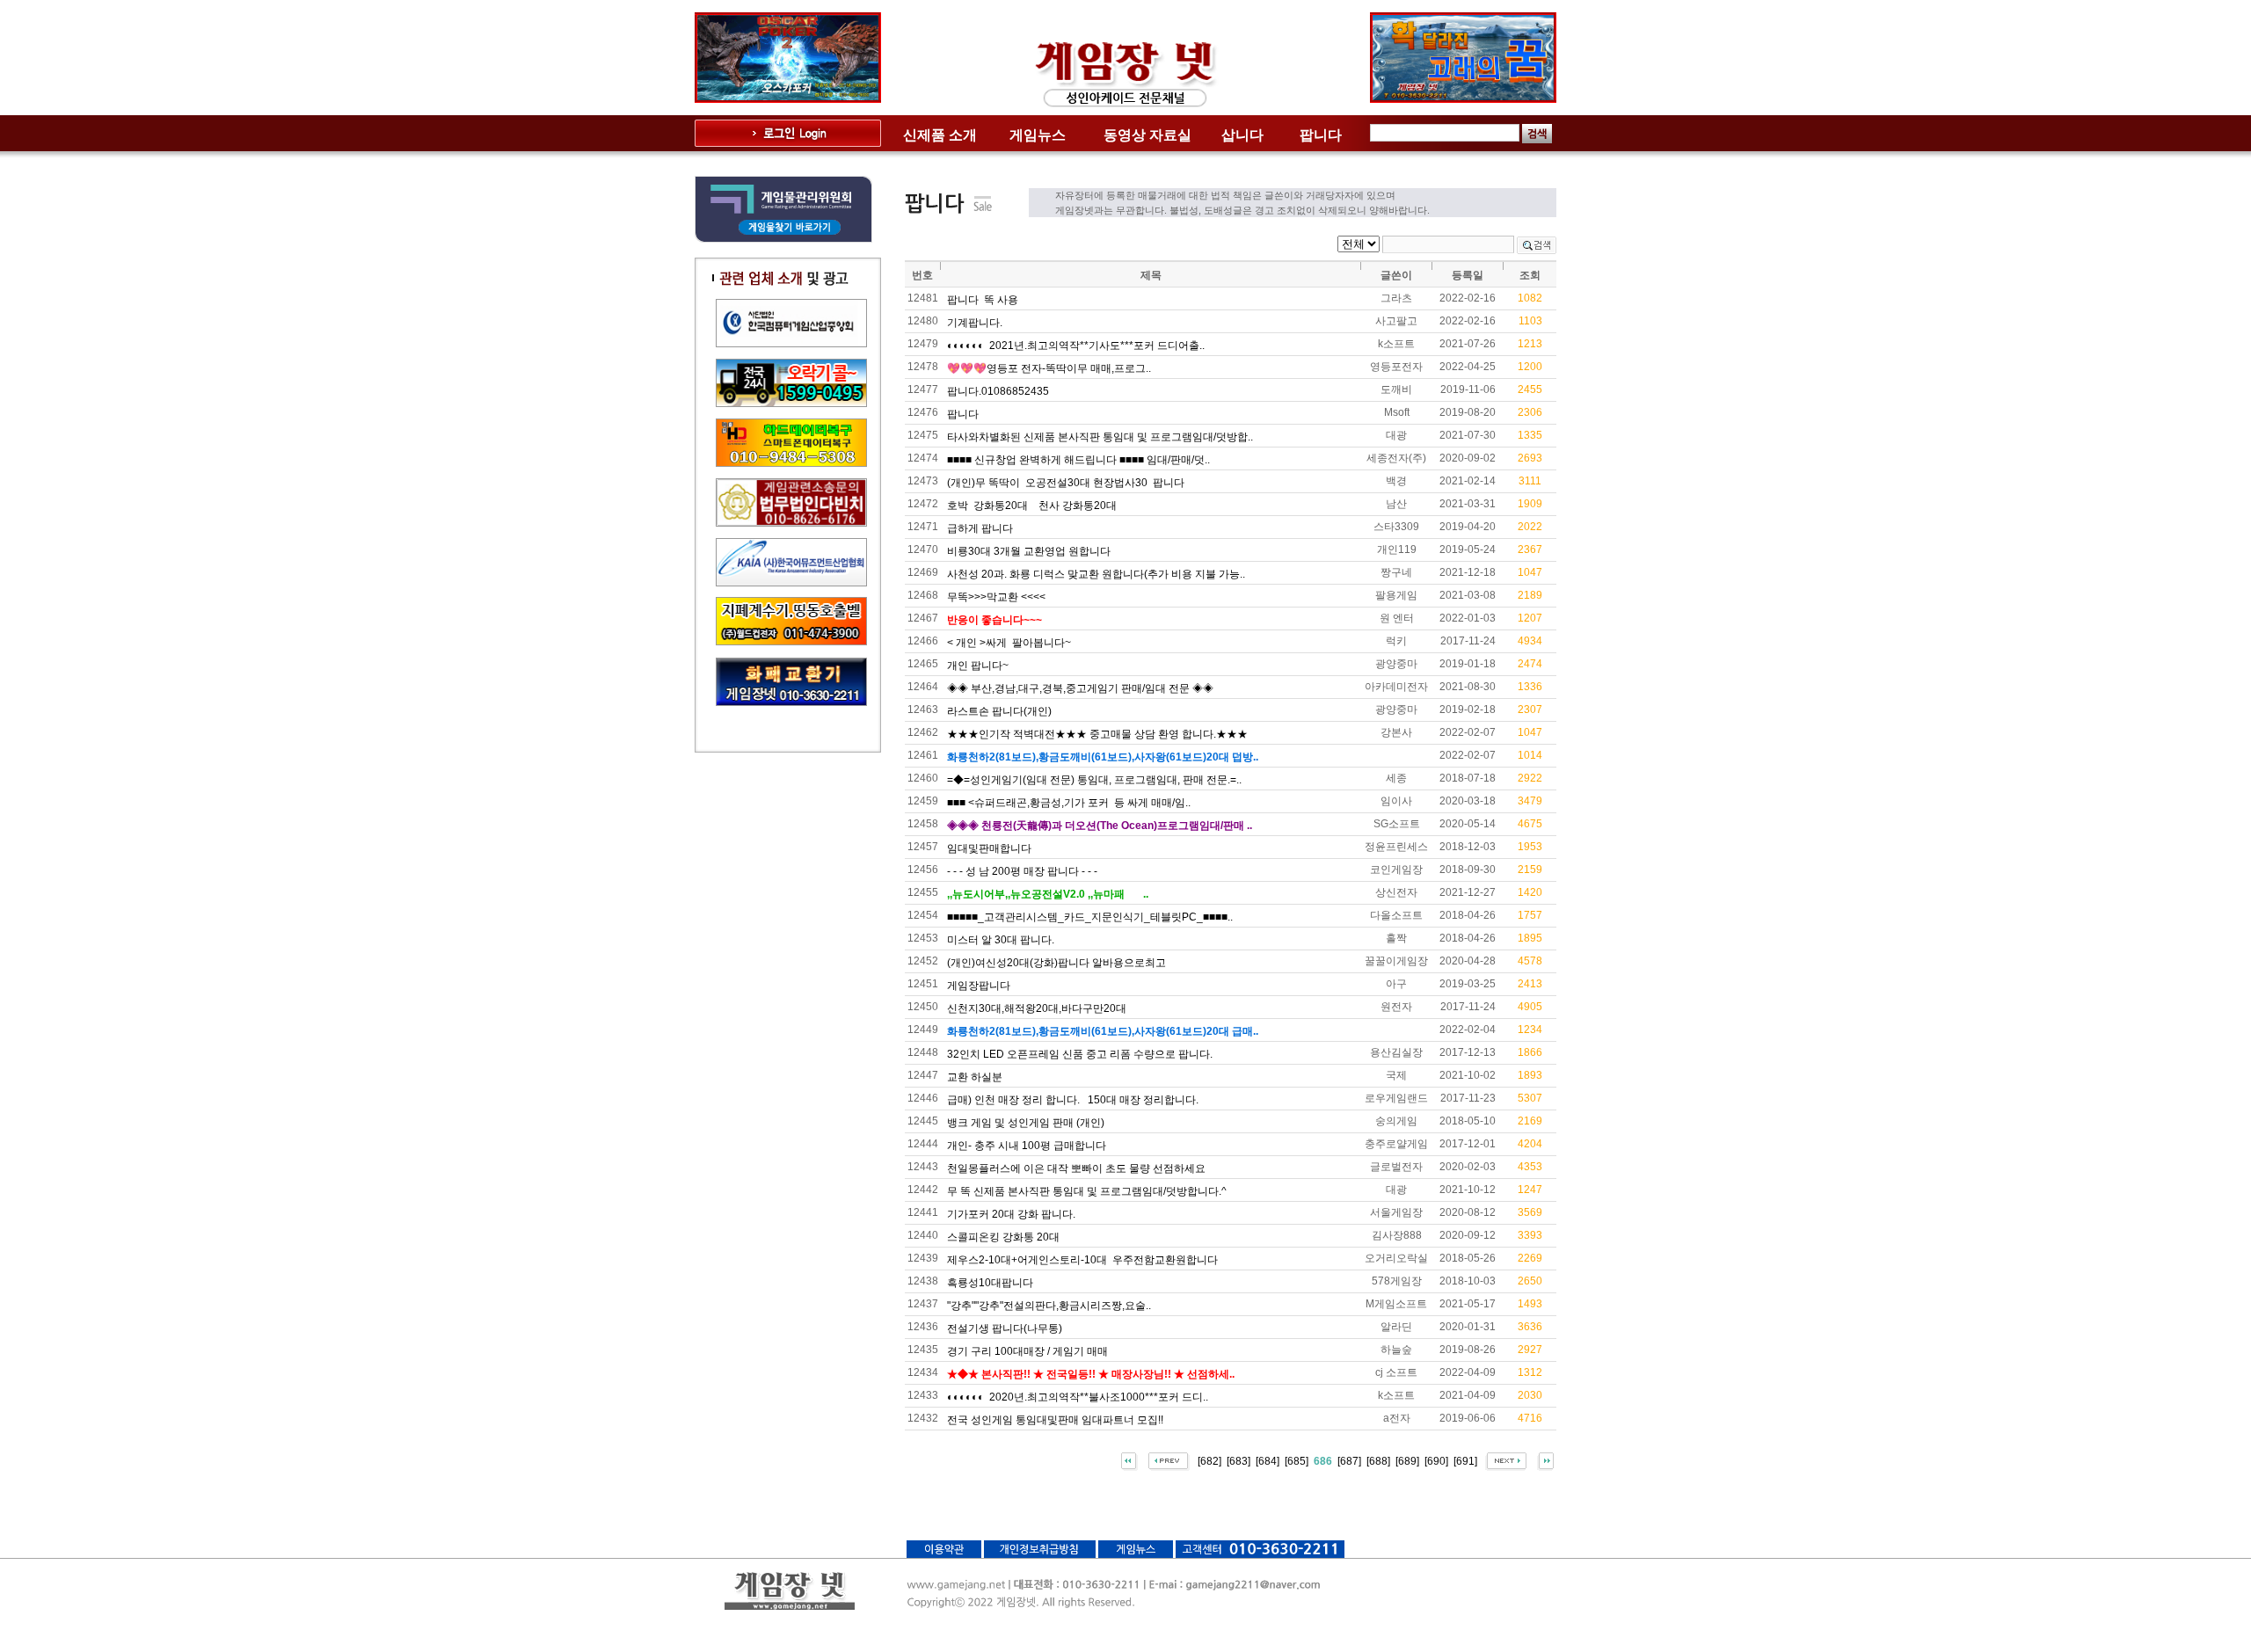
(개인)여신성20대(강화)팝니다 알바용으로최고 (1056, 963)
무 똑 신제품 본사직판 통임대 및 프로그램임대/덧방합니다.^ (1087, 1191)
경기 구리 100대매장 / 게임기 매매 (1027, 1351)
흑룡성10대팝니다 (990, 1283)
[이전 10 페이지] (1169, 1460)
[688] (1378, 1460)
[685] (1297, 1460)
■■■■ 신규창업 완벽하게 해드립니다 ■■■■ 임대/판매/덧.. (1078, 460)
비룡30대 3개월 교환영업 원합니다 (1029, 551)
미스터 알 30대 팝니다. (1001, 940)
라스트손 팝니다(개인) (999, 711)
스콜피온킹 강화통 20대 (1003, 1237)
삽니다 (1242, 135)
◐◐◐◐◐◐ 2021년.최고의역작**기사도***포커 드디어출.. (1076, 346)
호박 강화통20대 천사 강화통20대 (1032, 506)
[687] (1349, 1460)
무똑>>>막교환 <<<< (996, 597)
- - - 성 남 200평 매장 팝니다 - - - (1022, 871)
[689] (1407, 1460)
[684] (1268, 1460)
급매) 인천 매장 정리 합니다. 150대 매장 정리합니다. (1073, 1100)
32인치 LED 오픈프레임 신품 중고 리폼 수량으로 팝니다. (1080, 1054)
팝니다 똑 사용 (983, 300)
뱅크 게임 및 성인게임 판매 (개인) (1026, 1123)
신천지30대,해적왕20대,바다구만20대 (1037, 1008)
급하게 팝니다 (980, 528)
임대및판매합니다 (989, 848)
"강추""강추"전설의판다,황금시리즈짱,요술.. (1049, 1306)
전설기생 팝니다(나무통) (1005, 1328)
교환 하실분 (975, 1077)
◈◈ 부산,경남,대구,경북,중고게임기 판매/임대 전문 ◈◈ (1080, 688)
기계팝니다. (975, 323)
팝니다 (1321, 135)
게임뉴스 (1038, 135)
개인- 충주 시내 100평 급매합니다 (1027, 1146)
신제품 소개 (940, 135)
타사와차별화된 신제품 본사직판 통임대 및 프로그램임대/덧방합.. (1100, 437)
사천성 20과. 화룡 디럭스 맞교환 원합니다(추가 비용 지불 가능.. (1096, 574)
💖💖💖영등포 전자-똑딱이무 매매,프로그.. (1049, 368)
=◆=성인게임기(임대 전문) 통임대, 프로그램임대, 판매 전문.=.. (1094, 780)
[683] (1238, 1460)
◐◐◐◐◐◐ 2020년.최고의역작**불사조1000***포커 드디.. (1078, 1397)
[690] (1436, 1460)
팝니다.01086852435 (998, 391)
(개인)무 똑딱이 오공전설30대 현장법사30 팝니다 (1066, 483)
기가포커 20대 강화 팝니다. (1011, 1214)
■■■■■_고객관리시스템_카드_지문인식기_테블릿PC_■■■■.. (1090, 917)
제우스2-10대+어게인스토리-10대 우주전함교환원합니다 (1082, 1260)
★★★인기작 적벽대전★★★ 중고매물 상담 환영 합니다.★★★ (1097, 734)
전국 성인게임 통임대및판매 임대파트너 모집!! (1055, 1420)
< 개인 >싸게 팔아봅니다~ (1009, 643)
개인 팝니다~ (978, 666)
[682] (1209, 1460)
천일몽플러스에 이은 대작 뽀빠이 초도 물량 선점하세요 (1076, 1168)
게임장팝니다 (979, 986)
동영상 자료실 (1147, 135)
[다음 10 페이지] (1506, 1460)
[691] (1465, 1460)
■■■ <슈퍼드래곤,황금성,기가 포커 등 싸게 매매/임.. (1069, 803)
